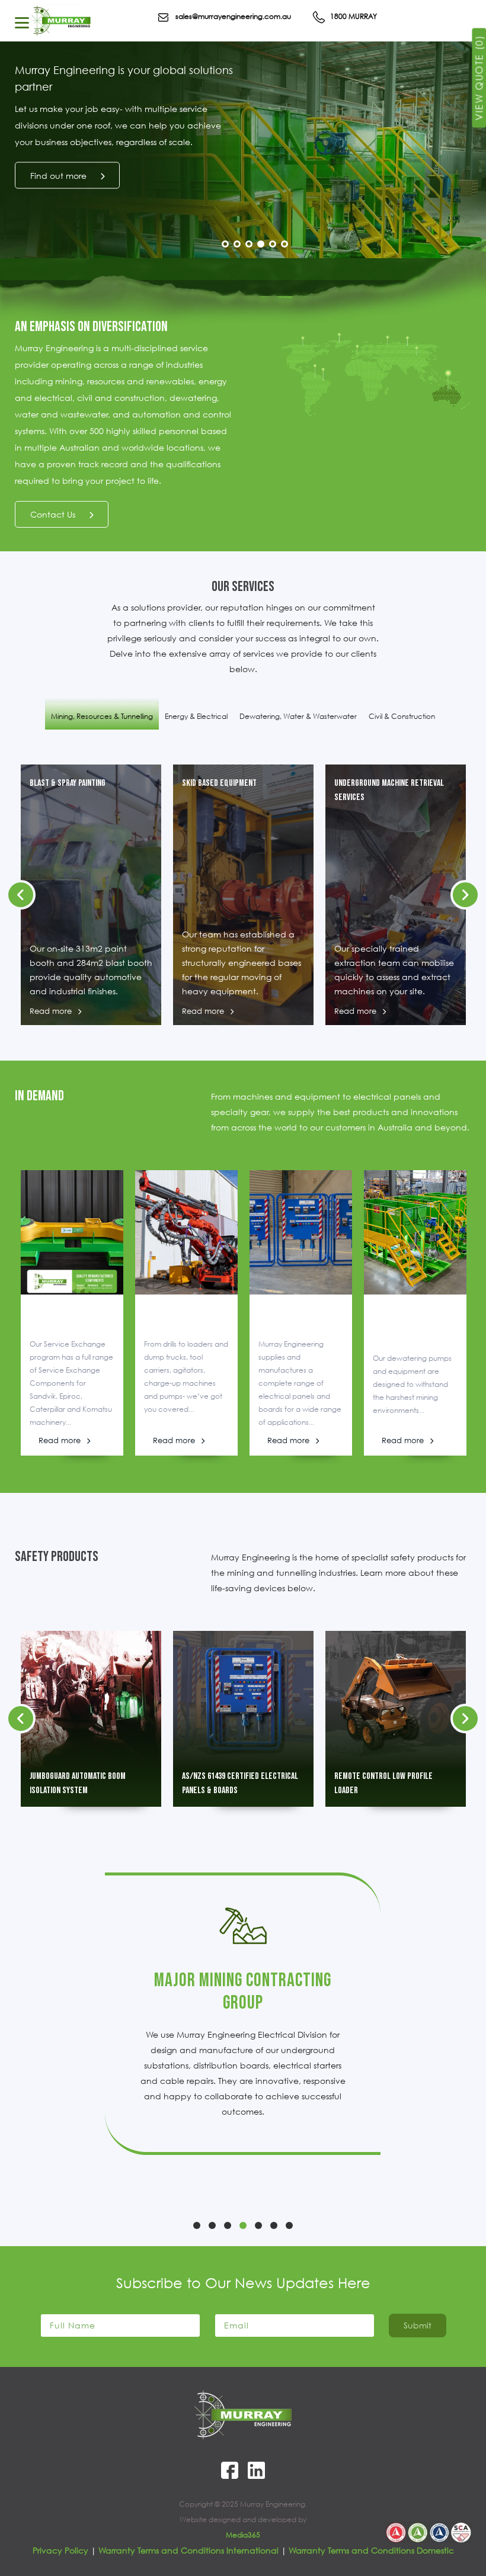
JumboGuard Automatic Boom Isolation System (78, 1783)
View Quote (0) (479, 78)
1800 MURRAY (353, 16)
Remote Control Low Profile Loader (383, 1783)
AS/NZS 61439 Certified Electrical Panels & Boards (240, 1783)
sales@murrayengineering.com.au (232, 16)
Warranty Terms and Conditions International (188, 2550)
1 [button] (225, 244)
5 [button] (273, 244)
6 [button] (284, 244)
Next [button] (459, 252)
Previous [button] (424, 252)
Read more (51, 1011)
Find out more (58, 176)
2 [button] (237, 244)
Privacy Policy (60, 2550)
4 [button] (261, 244)
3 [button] (249, 244)
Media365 (243, 2535)
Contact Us (53, 514)
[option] (243, 161)
